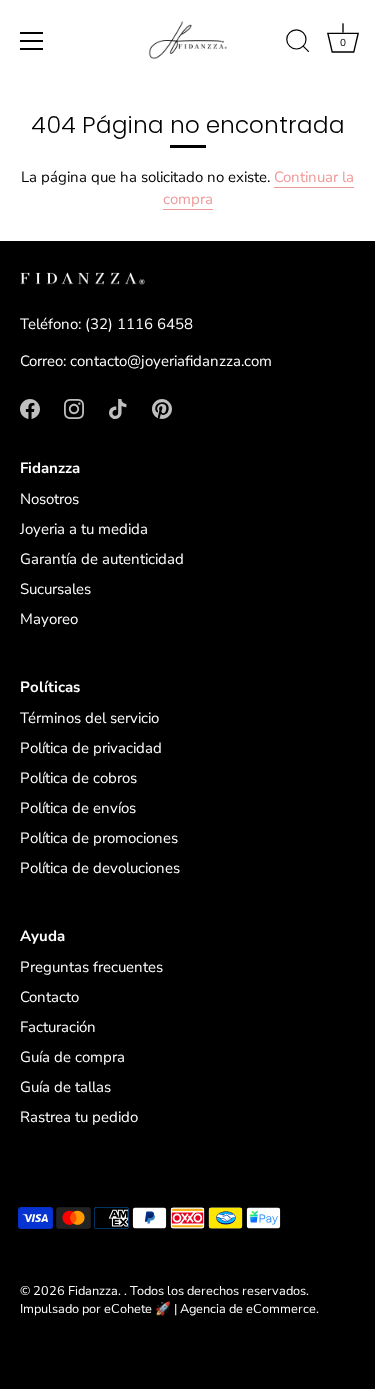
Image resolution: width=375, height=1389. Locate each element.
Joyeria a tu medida (84, 529)
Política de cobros (78, 778)
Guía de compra (72, 1057)
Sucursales (55, 589)
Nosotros (49, 499)
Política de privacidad (91, 748)
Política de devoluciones (100, 868)
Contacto (49, 997)
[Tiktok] (118, 408)
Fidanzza (93, 1291)
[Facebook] (30, 408)
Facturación (58, 1027)
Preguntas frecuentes (91, 967)
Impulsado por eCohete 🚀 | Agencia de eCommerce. (169, 1309)
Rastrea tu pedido (79, 1117)
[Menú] (32, 41)
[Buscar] (298, 44)
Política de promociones (99, 838)
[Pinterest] (162, 408)
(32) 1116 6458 (139, 324)
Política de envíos (78, 808)
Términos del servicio (89, 718)
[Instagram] (74, 408)
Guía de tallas (65, 1087)
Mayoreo (49, 619)
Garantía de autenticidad (102, 559)
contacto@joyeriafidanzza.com (171, 361)
